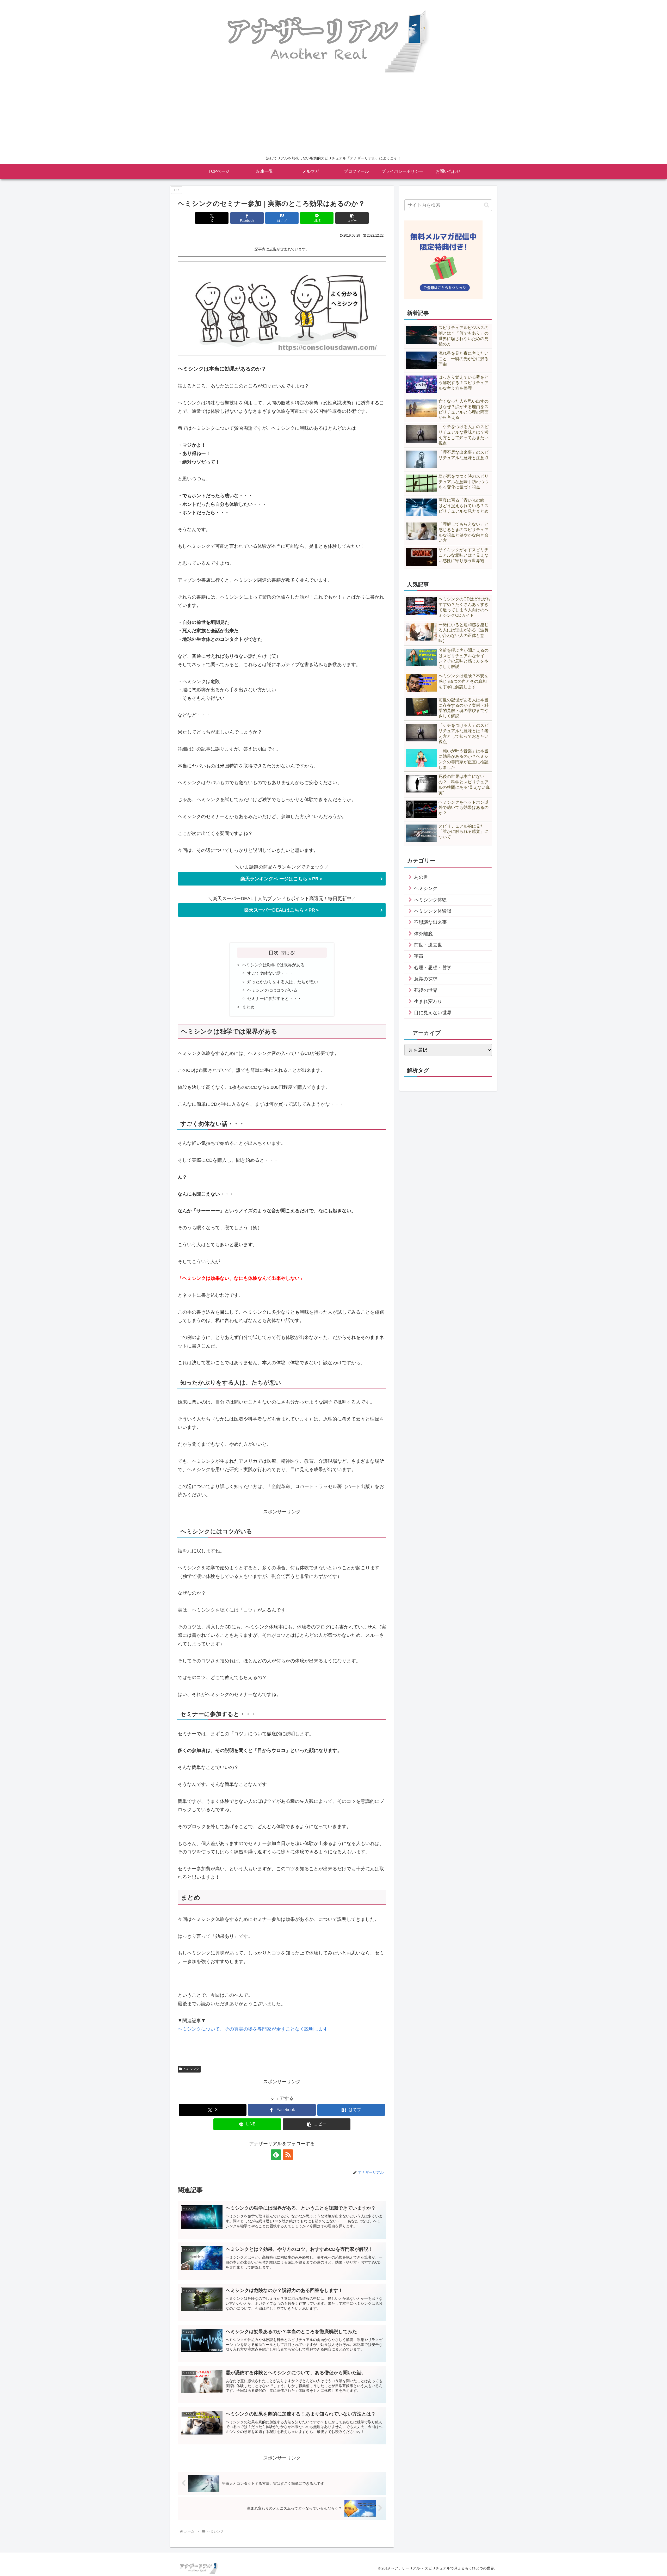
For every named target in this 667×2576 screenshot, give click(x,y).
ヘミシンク (191, 2069)
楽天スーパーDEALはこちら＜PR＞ (282, 910)
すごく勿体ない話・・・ (270, 973)
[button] (352, 218)
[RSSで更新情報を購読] (288, 2155)
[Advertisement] (333, 114)
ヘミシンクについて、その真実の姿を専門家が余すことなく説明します (253, 2029)
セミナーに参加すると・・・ (274, 998)
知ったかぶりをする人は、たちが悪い (283, 982)
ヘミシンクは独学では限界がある (273, 965)
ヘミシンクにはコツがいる (272, 990)
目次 (274, 952)
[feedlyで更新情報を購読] (276, 2155)
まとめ (248, 1007)
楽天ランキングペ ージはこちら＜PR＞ (282, 879)
